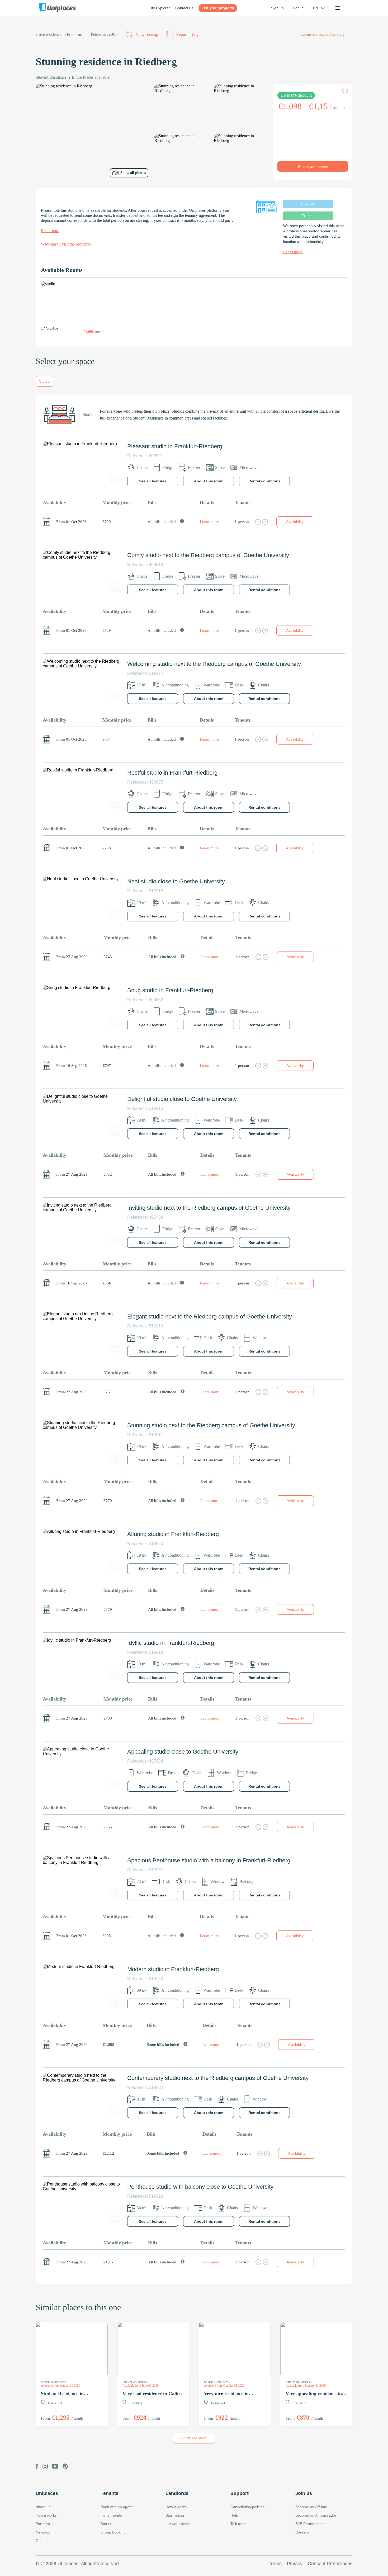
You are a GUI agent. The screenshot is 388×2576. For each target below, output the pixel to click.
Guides (42, 2541)
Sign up (277, 8)
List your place (178, 2524)
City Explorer (159, 8)
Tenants (110, 2493)
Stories (106, 2524)
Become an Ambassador (316, 2515)
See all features (153, 481)
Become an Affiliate (311, 2507)
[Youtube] (55, 2467)
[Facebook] (37, 2467)
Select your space (313, 167)
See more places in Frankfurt (322, 34)
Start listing (175, 2515)
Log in (298, 8)
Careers (302, 2532)
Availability (295, 522)
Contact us (184, 8)
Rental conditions (264, 481)
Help (234, 2515)
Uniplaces (47, 2493)
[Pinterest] (65, 2467)
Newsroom (45, 2532)
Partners (43, 2524)
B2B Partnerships (310, 2524)
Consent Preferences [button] (330, 2564)
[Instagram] (45, 2467)
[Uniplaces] (57, 8)
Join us (304, 2493)
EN (316, 8)
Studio (44, 381)
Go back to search (194, 2438)
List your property (218, 8)
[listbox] (319, 8)
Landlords (177, 2493)
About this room (209, 481)
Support (240, 2493)
